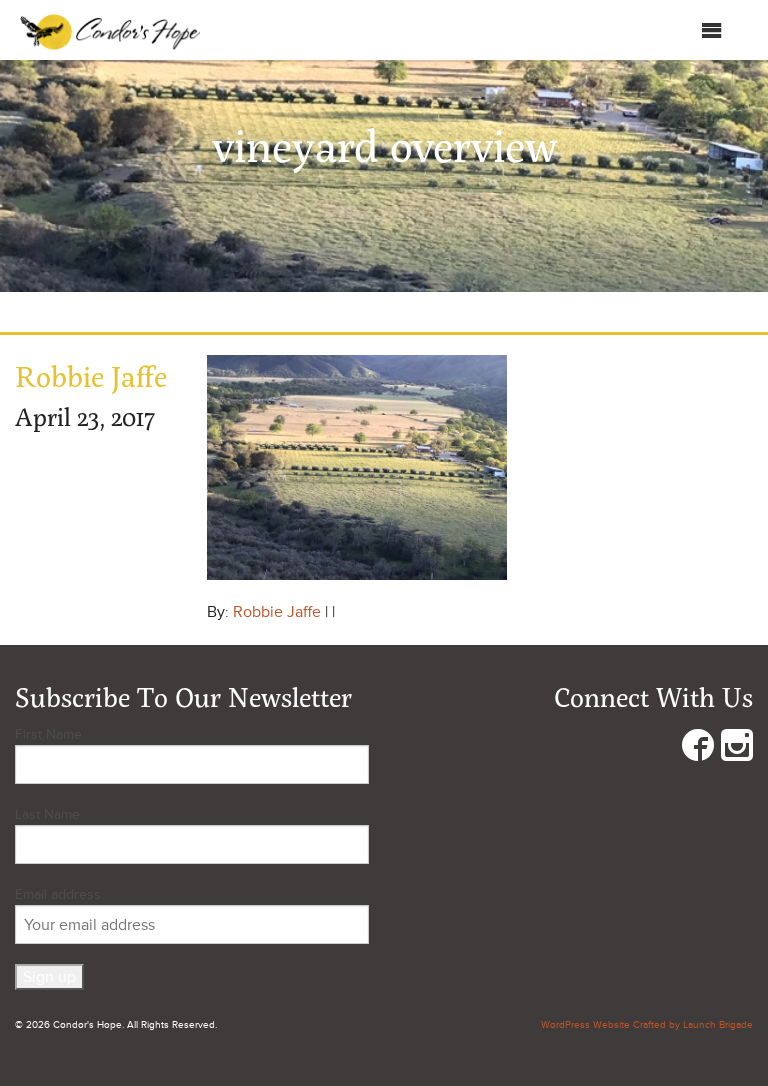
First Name (48, 734)
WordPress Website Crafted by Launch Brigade (647, 1025)
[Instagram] (737, 749)
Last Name (47, 814)
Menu (680, 35)
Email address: (59, 894)
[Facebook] (698, 749)
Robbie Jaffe (277, 612)
